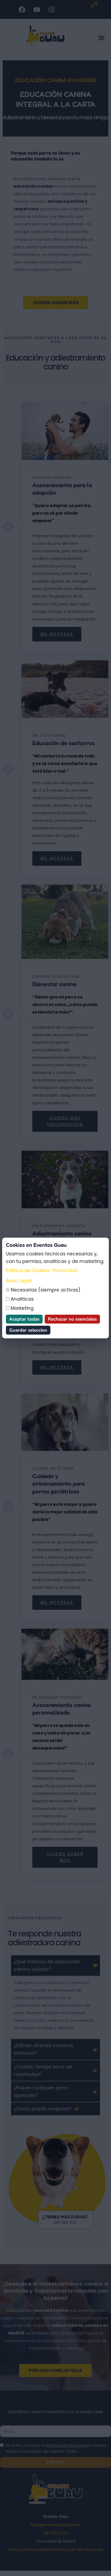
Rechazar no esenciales (72, 1319)
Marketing (22, 1308)
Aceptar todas (24, 1319)
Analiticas (22, 1299)
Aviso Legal (19, 1281)
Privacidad (65, 1270)
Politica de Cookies (28, 1270)
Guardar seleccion (28, 1330)
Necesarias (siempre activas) (45, 1290)
